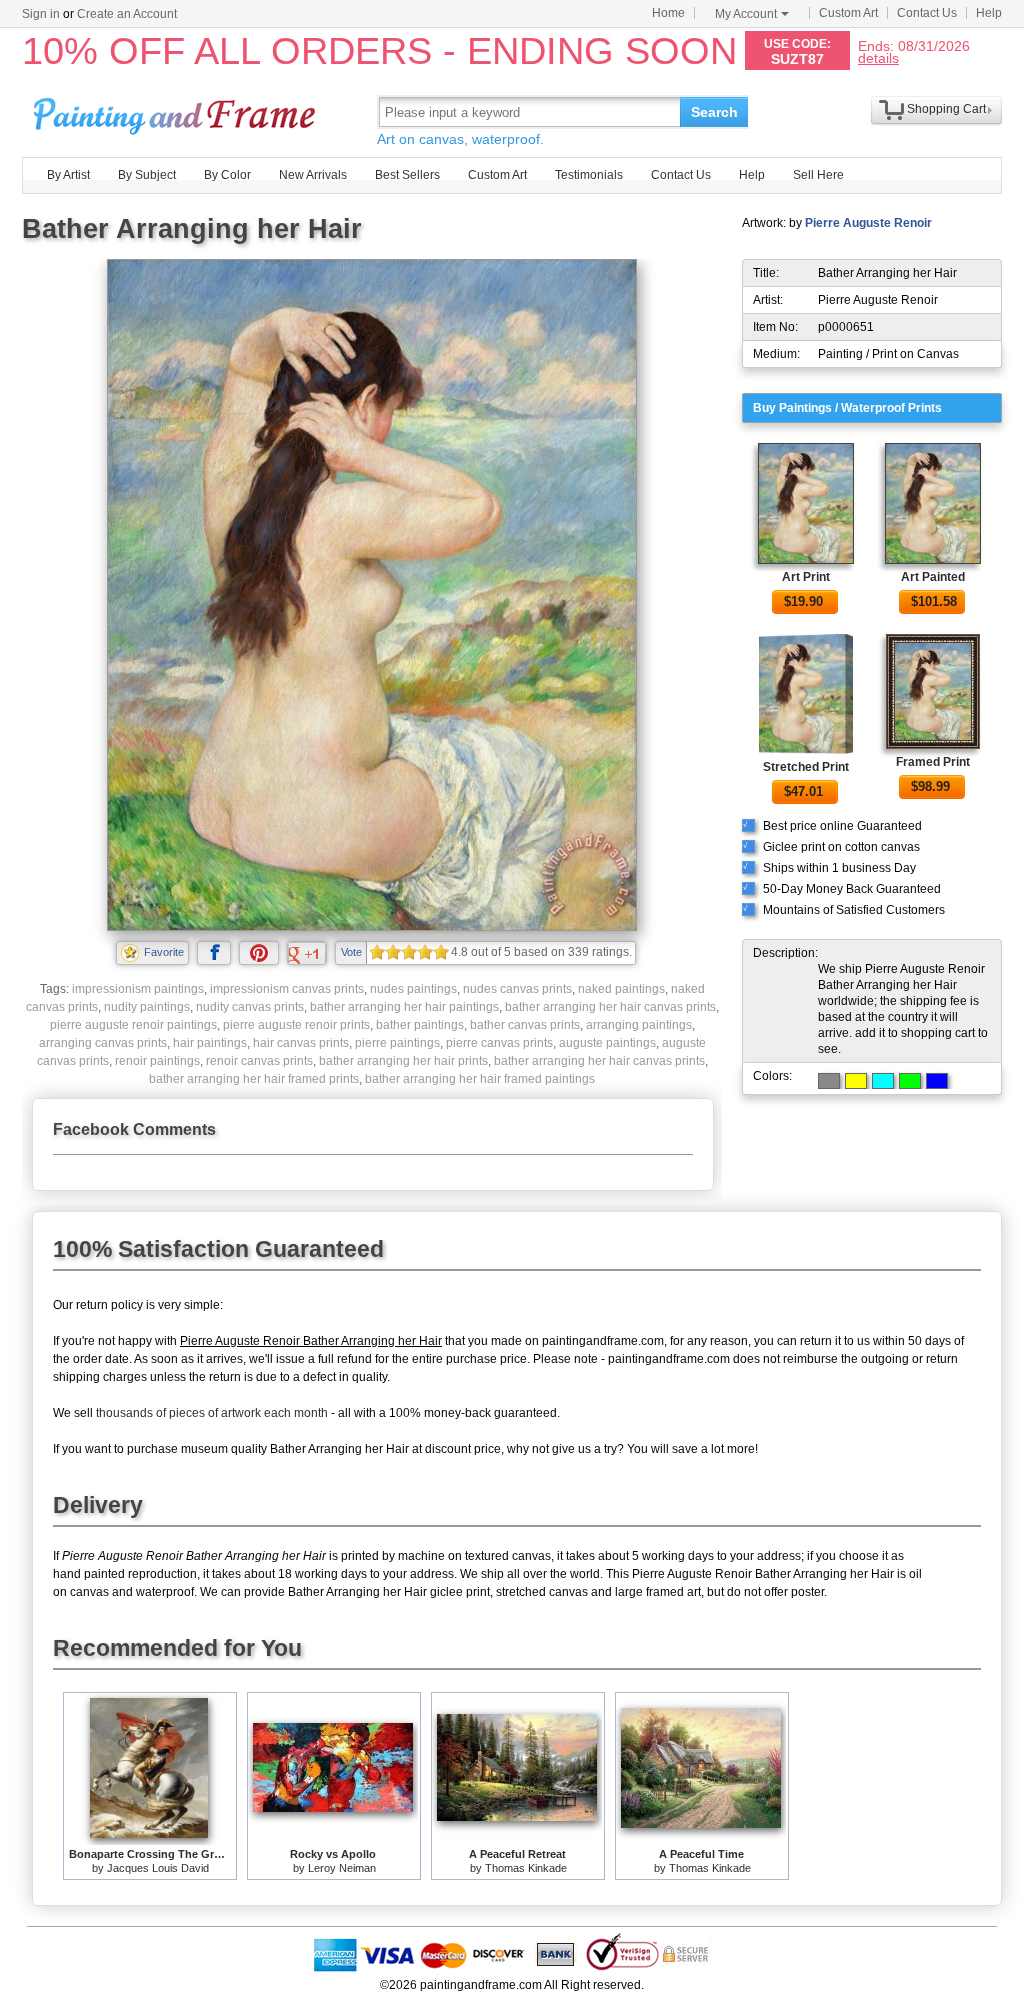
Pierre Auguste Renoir (868, 223)
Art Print (806, 577)
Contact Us (927, 13)
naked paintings (621, 989)
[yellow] (856, 1081)
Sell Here (818, 175)
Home (668, 13)
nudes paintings (413, 989)
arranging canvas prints (103, 1043)
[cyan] (883, 1081)
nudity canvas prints (250, 1007)
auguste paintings (607, 1043)
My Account (746, 14)
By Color (227, 175)
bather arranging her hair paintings (404, 1007)
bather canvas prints (525, 1025)
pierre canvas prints (499, 1043)
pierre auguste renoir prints (296, 1025)
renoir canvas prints (259, 1061)
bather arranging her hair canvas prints (610, 1007)
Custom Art (848, 13)
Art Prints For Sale (177, 111)
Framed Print (933, 762)
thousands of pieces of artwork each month (212, 1413)
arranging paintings (639, 1025)
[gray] (829, 1081)
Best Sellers (407, 175)
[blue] (937, 1081)
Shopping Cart (946, 109)
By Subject (147, 175)
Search (714, 112)
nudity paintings (147, 1007)
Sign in (41, 14)
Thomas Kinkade (526, 1868)
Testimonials (589, 175)
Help (989, 13)
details (878, 57)
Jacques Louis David (158, 1868)
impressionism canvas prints (287, 989)
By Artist (68, 175)
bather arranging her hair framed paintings (480, 1079)
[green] (910, 1081)
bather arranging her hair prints (403, 1061)
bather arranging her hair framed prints (254, 1079)
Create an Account (127, 14)
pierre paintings (397, 1043)
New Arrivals (313, 175)
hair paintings (210, 1043)
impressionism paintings (138, 989)
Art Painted (933, 577)
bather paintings (420, 1025)
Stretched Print (806, 767)
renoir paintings (157, 1061)
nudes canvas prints (517, 989)
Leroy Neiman (342, 1868)
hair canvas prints (301, 1043)
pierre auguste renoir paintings (133, 1025)
